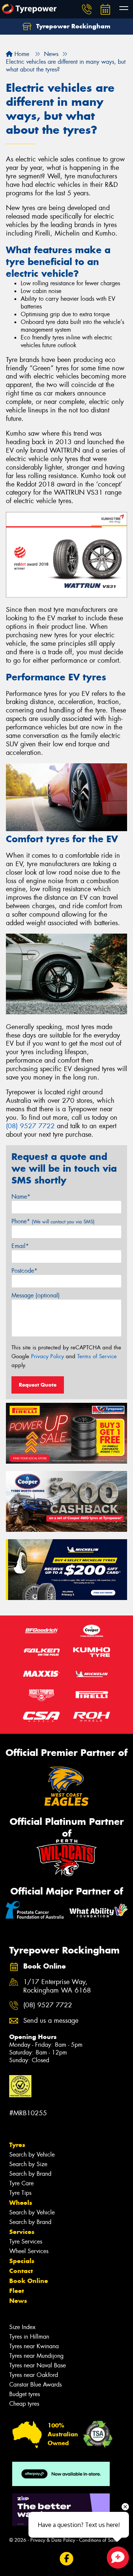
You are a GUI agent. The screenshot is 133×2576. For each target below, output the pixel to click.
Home (21, 54)
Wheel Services (29, 2251)
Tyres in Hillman (29, 2337)
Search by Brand (30, 2174)
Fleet (17, 2291)
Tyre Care (21, 2183)
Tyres (17, 2145)
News (18, 2301)
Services (22, 2232)
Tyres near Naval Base (37, 2365)
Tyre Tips (20, 2193)
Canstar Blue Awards (35, 2385)
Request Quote (38, 1385)
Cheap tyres (24, 2404)
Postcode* (24, 1271)
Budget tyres (25, 2394)
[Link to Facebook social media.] (67, 2558)
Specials (22, 2261)
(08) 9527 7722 (30, 1126)
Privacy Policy (47, 1356)
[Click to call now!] (87, 9)
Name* (21, 1197)
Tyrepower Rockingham (72, 26)
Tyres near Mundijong (36, 2356)
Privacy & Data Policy (53, 2540)
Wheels (21, 2203)
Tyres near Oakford (34, 2375)
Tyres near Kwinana (34, 2346)
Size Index (22, 2327)
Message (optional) (36, 1295)
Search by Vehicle (32, 2155)
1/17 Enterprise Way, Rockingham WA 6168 (57, 1986)
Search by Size (28, 2164)
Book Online (29, 2281)
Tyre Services (26, 2242)
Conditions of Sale (98, 2540)
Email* (20, 1246)
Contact (21, 2271)
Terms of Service (97, 1356)
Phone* (53, 1221)
